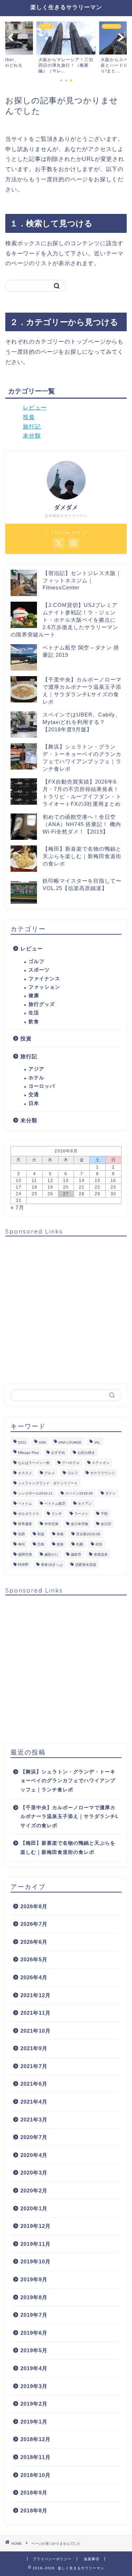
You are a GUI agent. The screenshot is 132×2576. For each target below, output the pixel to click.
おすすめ (58, 1453)
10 (19, 1181)
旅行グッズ (42, 1004)
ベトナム (25, 1503)
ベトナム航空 (55, 1503)
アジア (36, 1069)
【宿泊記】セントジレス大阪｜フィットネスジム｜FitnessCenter (82, 580)
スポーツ (39, 970)
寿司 (21, 1544)
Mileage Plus (28, 1453)
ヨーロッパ (42, 1086)
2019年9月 (34, 2279)
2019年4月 (34, 2368)
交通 (34, 1095)
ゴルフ (36, 962)
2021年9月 (34, 2048)
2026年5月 (34, 1959)
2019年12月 (36, 2226)
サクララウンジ (102, 1473)
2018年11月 (36, 2457)
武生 (99, 1544)
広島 (41, 1544)
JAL (97, 1442)
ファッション (44, 987)
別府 (21, 1534)
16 (113, 1181)
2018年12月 (36, 2439)
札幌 (80, 1544)
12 (50, 1181)
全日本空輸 (80, 1524)
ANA (42, 1442)
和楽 (41, 1534)
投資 (29, 417)
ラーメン (81, 1514)
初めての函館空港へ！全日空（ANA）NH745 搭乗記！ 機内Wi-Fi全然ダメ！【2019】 (82, 824)
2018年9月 (34, 2493)
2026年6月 (34, 1942)
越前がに (51, 1554)
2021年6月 (34, 2084)
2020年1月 (34, 2208)
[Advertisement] (66, 1307)
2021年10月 (36, 2031)
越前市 (76, 1554)
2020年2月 (34, 2191)
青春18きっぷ (52, 1565)
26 (50, 1194)
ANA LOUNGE (70, 1442)
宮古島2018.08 (88, 1534)
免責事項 (92, 2559)
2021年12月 (36, 1995)
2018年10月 (36, 2475)
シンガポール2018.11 (35, 1493)
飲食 (34, 1022)
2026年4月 (34, 1977)
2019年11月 (36, 2244)
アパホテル (71, 1463)
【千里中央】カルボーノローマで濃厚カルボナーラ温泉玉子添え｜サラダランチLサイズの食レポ (70, 1817)
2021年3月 (34, 2120)
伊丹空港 (51, 1524)
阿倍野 (23, 1565)
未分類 (32, 436)
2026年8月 (34, 1906)
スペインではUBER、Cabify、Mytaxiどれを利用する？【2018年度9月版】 (82, 722)
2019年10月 (36, 2261)
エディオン (101, 1463)
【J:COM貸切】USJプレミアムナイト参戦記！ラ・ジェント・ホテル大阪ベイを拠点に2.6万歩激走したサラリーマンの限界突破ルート (64, 620)
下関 (104, 1514)
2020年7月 (34, 2137)
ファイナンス (44, 979)
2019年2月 (34, 2404)
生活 (34, 1013)
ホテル (36, 1078)
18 (34, 1187)
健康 (34, 996)
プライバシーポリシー (52, 2559)
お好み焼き (86, 1453)
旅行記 (32, 427)
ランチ (57, 1514)
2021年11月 (36, 2013)
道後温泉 (101, 1554)
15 (98, 1181)
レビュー (35, 408)
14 (82, 1181)
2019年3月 (34, 2386)
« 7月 (17, 1207)
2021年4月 (34, 2102)
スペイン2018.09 (79, 1493)
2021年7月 (34, 2066)
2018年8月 (34, 2510)
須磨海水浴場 (86, 1565)
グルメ (50, 1473)
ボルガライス (29, 1514)
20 (66, 1187)
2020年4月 (34, 2155)
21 (82, 1187)
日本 (34, 1103)
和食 (60, 1534)
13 (66, 1181)
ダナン (111, 1493)
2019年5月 (34, 2350)
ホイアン (85, 1503)
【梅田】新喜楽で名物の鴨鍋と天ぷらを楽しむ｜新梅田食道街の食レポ (82, 856)
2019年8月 (34, 2297)
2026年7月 (34, 1924)
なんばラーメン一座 (34, 1463)
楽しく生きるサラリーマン (66, 7)
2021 (22, 1442)
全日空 (106, 1524)
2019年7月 (34, 2315)
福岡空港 (25, 1554)
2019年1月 (34, 2422)
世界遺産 (25, 1524)
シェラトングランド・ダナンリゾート (48, 1483)
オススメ (25, 1473)
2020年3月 (34, 2173)
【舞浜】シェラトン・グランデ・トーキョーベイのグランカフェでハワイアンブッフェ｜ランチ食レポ (68, 1781)
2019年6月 (34, 2333)
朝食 (60, 1544)
